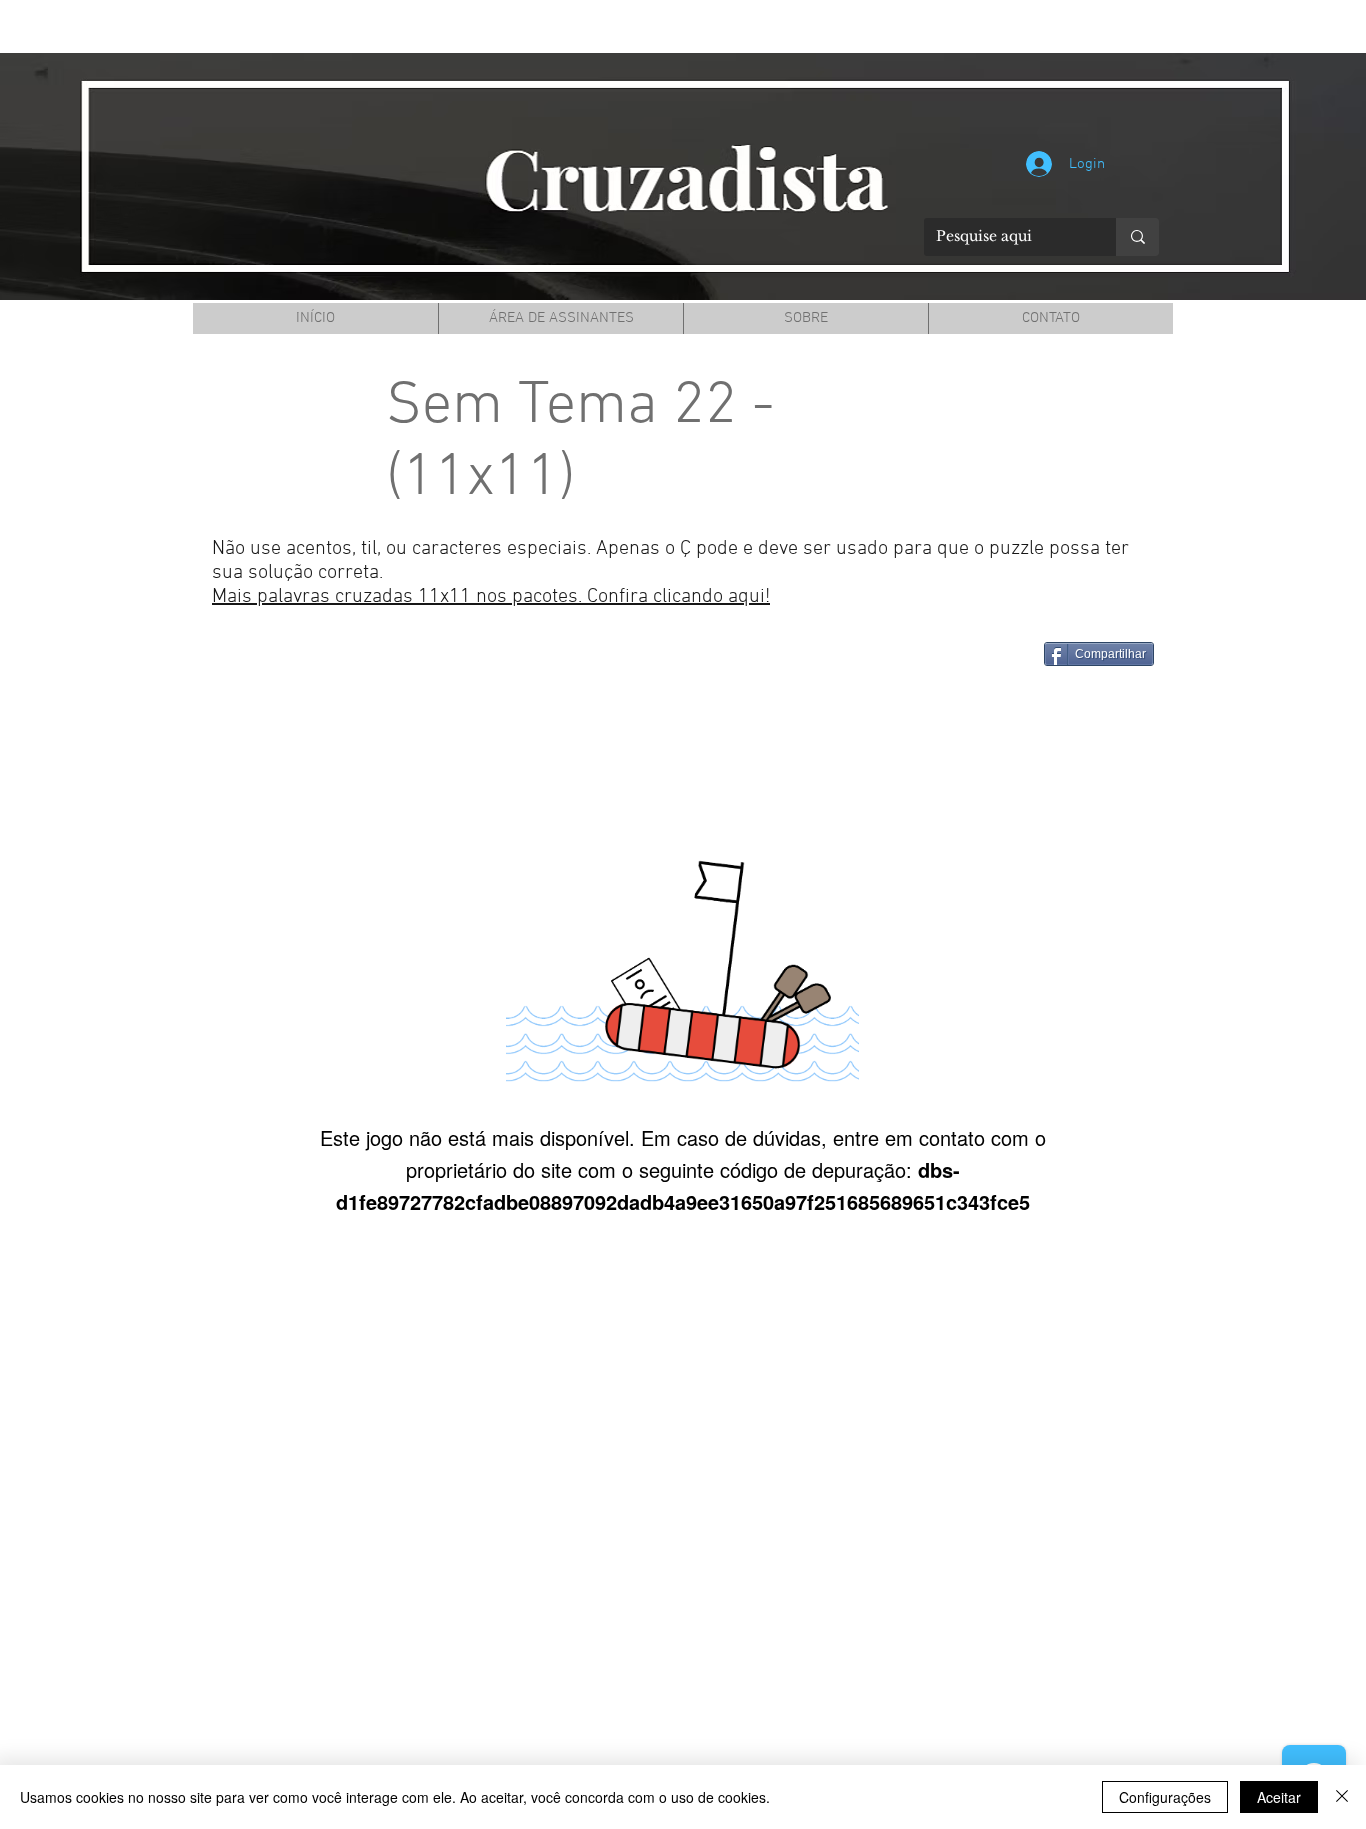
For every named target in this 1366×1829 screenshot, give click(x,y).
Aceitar (1279, 1797)
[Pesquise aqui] (1137, 237)
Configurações (1165, 1797)
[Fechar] (1342, 1797)
